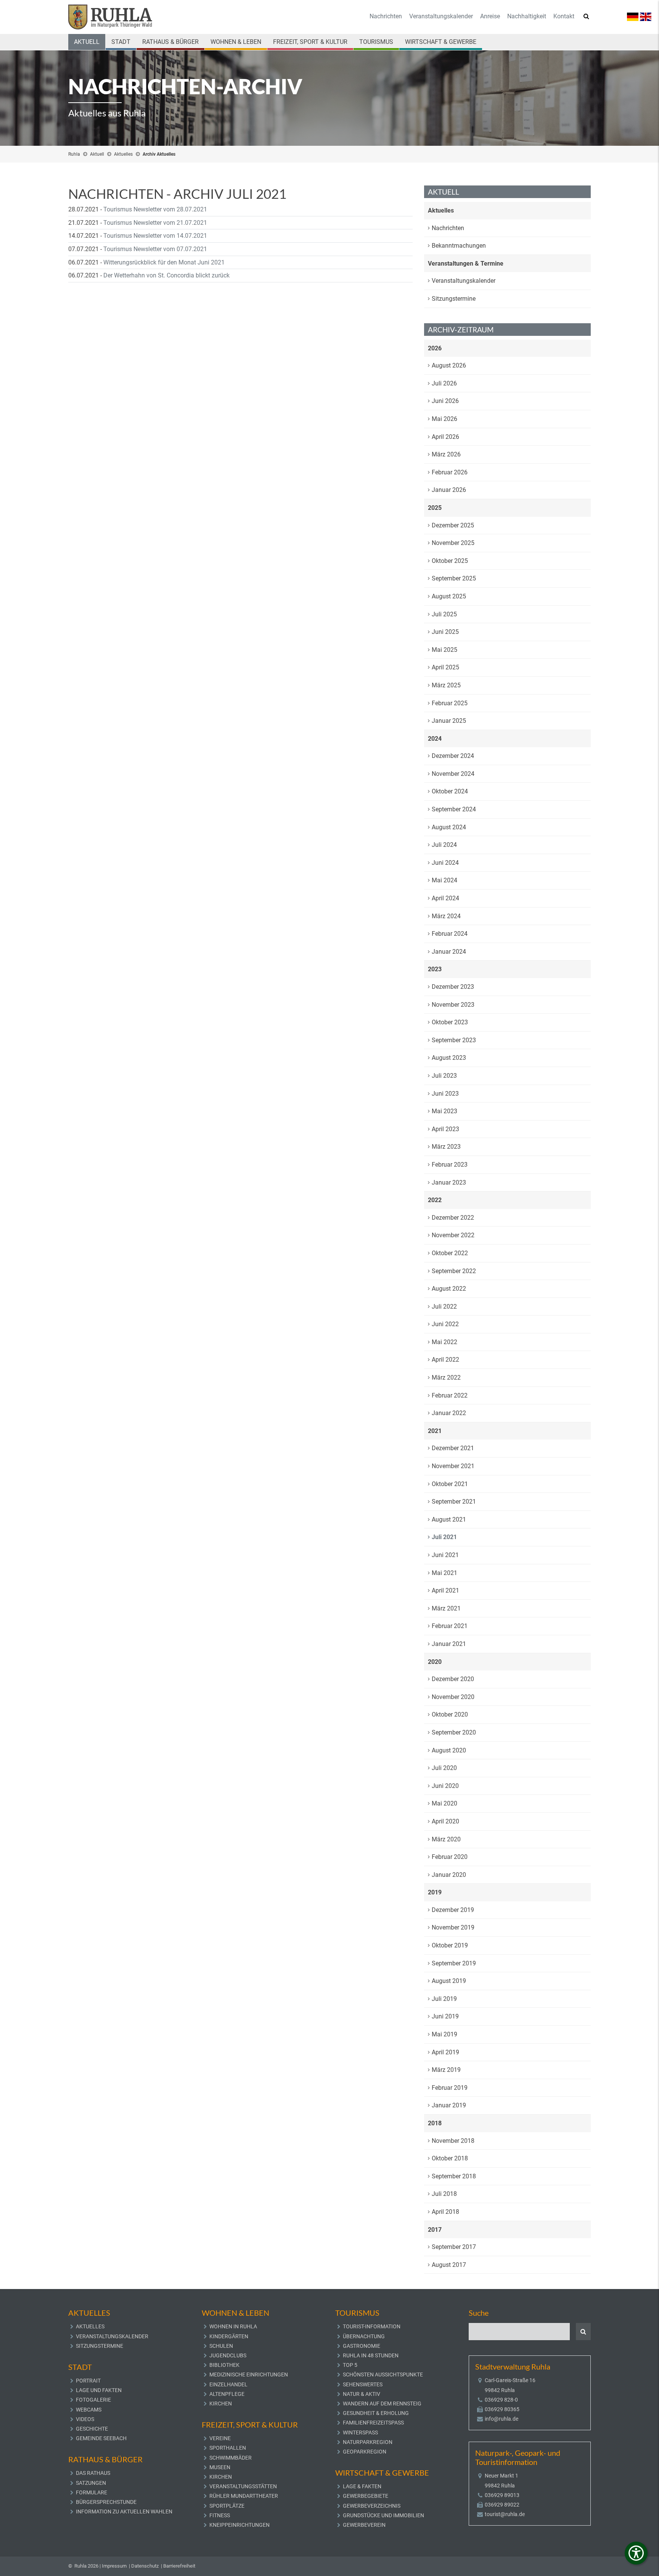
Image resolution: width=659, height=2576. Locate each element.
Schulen (221, 2346)
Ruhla (74, 154)
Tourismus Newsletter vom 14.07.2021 (155, 236)
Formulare (92, 2492)
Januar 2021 (449, 1644)
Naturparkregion (368, 2442)
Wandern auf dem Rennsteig (382, 2404)
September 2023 (454, 1040)
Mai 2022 (444, 1342)
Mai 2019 (444, 2034)
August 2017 (449, 2265)
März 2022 (446, 1377)
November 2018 (453, 2141)
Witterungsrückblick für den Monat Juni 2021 (164, 262)
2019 (435, 1892)
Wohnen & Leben (236, 42)
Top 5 (350, 2365)
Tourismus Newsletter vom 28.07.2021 (155, 209)
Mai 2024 (444, 880)
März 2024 (446, 916)
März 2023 (446, 1147)
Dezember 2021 (453, 1448)
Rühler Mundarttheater (244, 2496)
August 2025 (449, 596)
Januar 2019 (449, 2105)
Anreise (490, 16)
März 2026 (446, 454)
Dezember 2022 (453, 1218)
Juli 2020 (444, 1768)
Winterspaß (360, 2433)
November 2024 (453, 774)
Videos (85, 2419)
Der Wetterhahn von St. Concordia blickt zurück (166, 275)
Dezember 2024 (453, 756)
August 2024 (449, 827)
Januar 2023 (449, 1182)
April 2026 (445, 437)
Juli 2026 (444, 383)
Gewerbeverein (364, 2525)
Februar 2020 (450, 1857)
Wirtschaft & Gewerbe (441, 42)
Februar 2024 (450, 934)
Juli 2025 (444, 614)
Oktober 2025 (450, 561)
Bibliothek (224, 2365)
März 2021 (446, 1608)
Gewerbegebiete (366, 2496)
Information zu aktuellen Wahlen (124, 2512)
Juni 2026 (445, 401)
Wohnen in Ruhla (233, 2326)
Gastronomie (362, 2346)
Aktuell (87, 42)
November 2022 (453, 1235)
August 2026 (449, 365)
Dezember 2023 (453, 987)
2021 (435, 1431)
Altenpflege (227, 2394)
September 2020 (454, 1732)
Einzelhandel (228, 2384)
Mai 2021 (444, 1573)
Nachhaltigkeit (527, 16)
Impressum (114, 2566)
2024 (435, 739)
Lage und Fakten (99, 2390)
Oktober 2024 (450, 791)
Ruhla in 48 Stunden (371, 2355)
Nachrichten (386, 16)
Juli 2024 (444, 845)
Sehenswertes (363, 2384)
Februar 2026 (450, 472)
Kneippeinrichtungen (239, 2525)
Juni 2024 (445, 863)
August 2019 (449, 1981)
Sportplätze (227, 2506)
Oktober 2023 (450, 1022)
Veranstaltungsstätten (243, 2486)
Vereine (220, 2438)
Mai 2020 (444, 1803)
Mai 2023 (444, 1111)
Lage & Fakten (362, 2486)
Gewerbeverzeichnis (372, 2506)
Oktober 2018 (450, 2158)
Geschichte (92, 2429)
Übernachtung (364, 2336)
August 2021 (449, 1519)
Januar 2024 (449, 952)
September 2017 (454, 2247)
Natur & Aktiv (362, 2394)
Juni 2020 (445, 1786)
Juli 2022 (444, 1307)
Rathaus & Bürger (170, 42)
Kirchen (221, 2404)
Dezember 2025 (453, 525)
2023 (435, 969)
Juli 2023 (444, 1076)
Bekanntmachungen (459, 246)
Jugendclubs (228, 2355)
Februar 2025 (450, 703)
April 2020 (445, 1821)
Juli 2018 (444, 2194)
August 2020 (449, 1750)
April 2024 (445, 898)
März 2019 (446, 2070)
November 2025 (453, 543)
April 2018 (445, 2212)
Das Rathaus (93, 2473)
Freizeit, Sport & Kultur (310, 42)
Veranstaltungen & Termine (466, 264)
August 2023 (449, 1058)
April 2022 (445, 1360)
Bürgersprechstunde (106, 2502)
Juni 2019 (445, 2016)
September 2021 (454, 1502)
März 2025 (446, 685)
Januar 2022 (449, 1413)
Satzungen (91, 2483)
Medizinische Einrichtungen (249, 2374)
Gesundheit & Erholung (376, 2413)
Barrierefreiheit (179, 2566)
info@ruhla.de (501, 2419)
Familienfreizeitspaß (373, 2423)
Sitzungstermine (454, 299)
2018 (435, 2123)
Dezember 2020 (453, 1679)
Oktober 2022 (450, 1253)
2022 (435, 1200)
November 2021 (453, 1466)
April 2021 (445, 1590)
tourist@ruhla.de (505, 2514)
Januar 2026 (449, 490)
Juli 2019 (444, 1999)
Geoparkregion (365, 2452)
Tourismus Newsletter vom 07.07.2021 (155, 249)
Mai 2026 (444, 419)
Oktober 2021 (450, 1484)
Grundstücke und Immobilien (383, 2515)
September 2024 (454, 809)
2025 (435, 508)
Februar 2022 (450, 1395)
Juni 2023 (445, 1094)
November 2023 (453, 1005)
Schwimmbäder (231, 2458)
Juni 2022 (445, 1324)
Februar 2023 (450, 1165)
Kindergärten (229, 2336)
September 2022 (454, 1271)
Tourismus (376, 42)
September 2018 (454, 2176)
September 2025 (454, 578)
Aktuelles (123, 154)
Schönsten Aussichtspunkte (383, 2374)
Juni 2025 (445, 632)
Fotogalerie (93, 2400)
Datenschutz (145, 2566)
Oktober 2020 (450, 1714)
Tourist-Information (372, 2326)
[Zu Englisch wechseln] (646, 16)
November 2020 (453, 1697)
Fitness (220, 2515)
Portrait (88, 2381)
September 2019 (454, 1963)
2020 (435, 1662)
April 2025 (445, 667)
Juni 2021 (445, 1555)
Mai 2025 (444, 650)
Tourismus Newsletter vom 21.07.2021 (155, 223)
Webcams (89, 2410)
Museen (220, 2467)
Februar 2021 (450, 1626)
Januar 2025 (449, 721)
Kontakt (564, 16)
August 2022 (449, 1289)
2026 (435, 348)
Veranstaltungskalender (441, 16)
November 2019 (453, 1927)
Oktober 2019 (450, 1945)
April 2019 (445, 2052)
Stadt (121, 42)
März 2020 (446, 1839)
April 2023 (445, 1129)
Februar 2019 (450, 2088)
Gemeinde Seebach (101, 2438)
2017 (435, 2230)
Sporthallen (228, 2448)
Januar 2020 (449, 1875)
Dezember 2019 (453, 1910)
